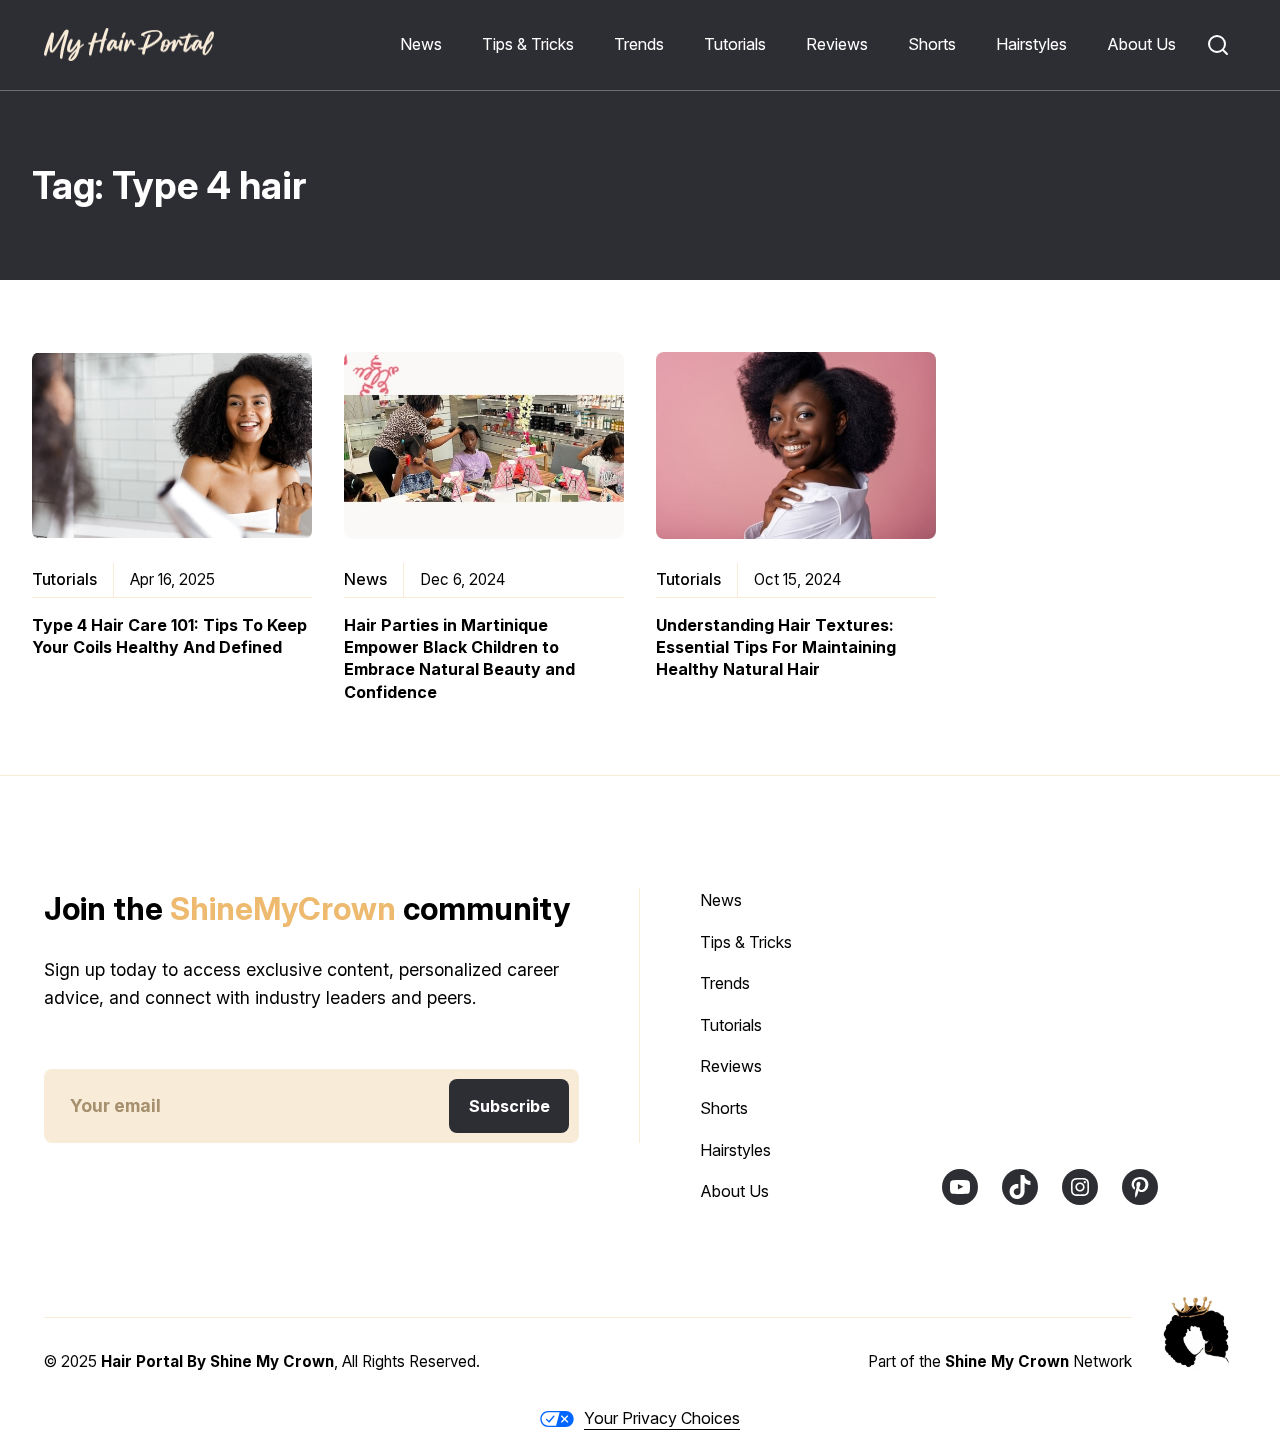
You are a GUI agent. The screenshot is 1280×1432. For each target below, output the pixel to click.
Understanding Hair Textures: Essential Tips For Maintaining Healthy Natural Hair (776, 647)
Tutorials (64, 579)
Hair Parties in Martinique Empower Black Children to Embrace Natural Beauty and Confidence (459, 658)
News (365, 579)
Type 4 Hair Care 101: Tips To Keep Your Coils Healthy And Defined (169, 636)
